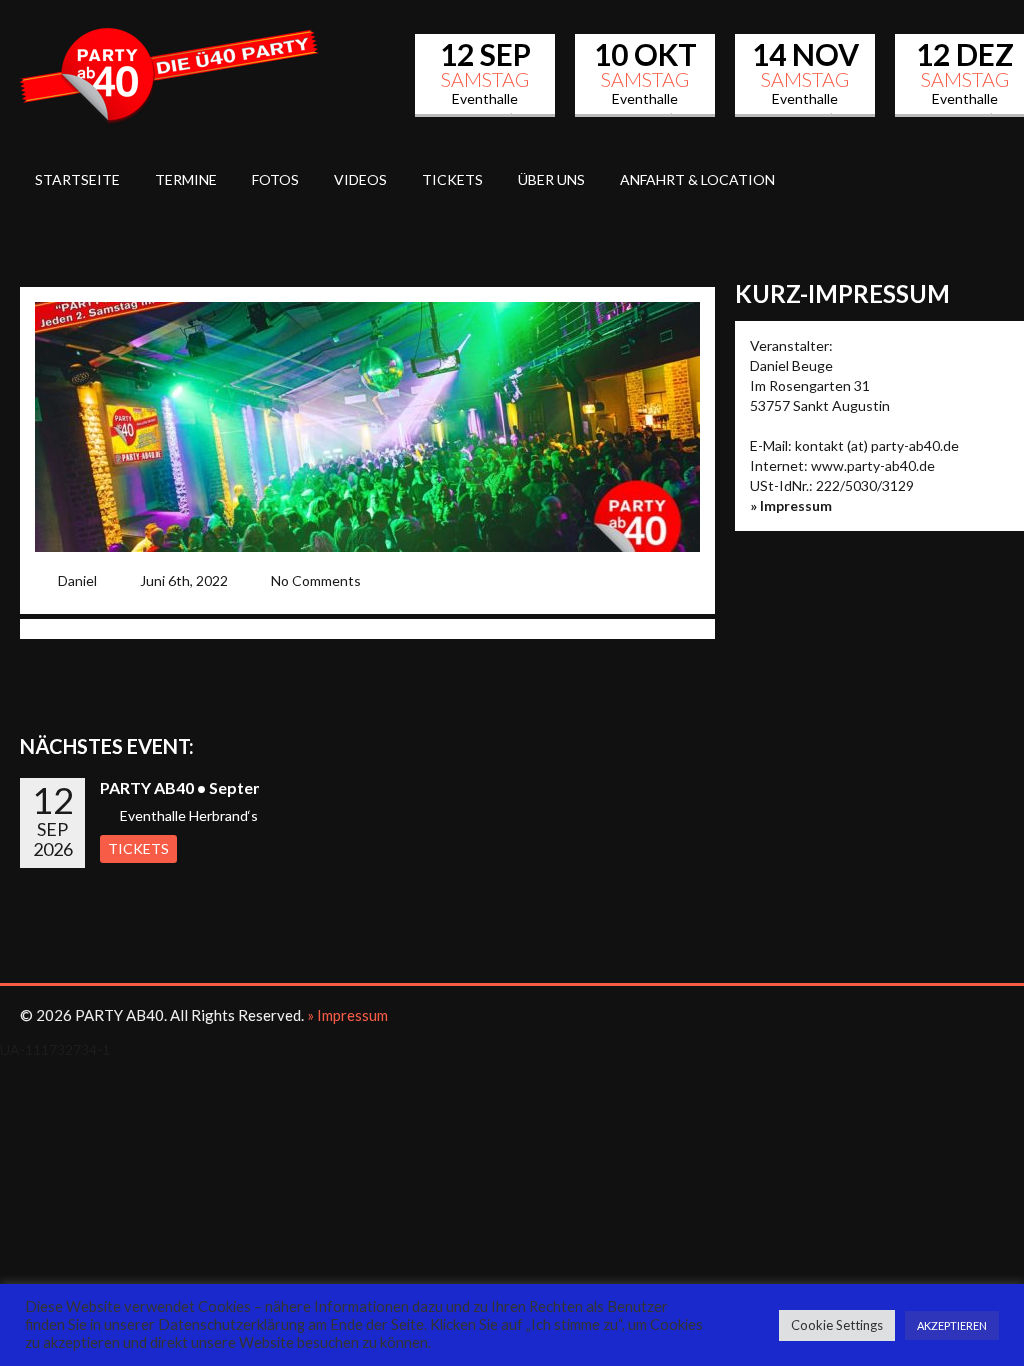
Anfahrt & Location (697, 179)
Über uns (551, 179)
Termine (186, 179)
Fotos (275, 179)
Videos (360, 179)
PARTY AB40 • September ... (204, 787)
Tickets (452, 179)
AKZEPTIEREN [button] (952, 1325)
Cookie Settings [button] (837, 1325)
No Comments (316, 580)
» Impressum (791, 505)
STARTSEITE (77, 179)
